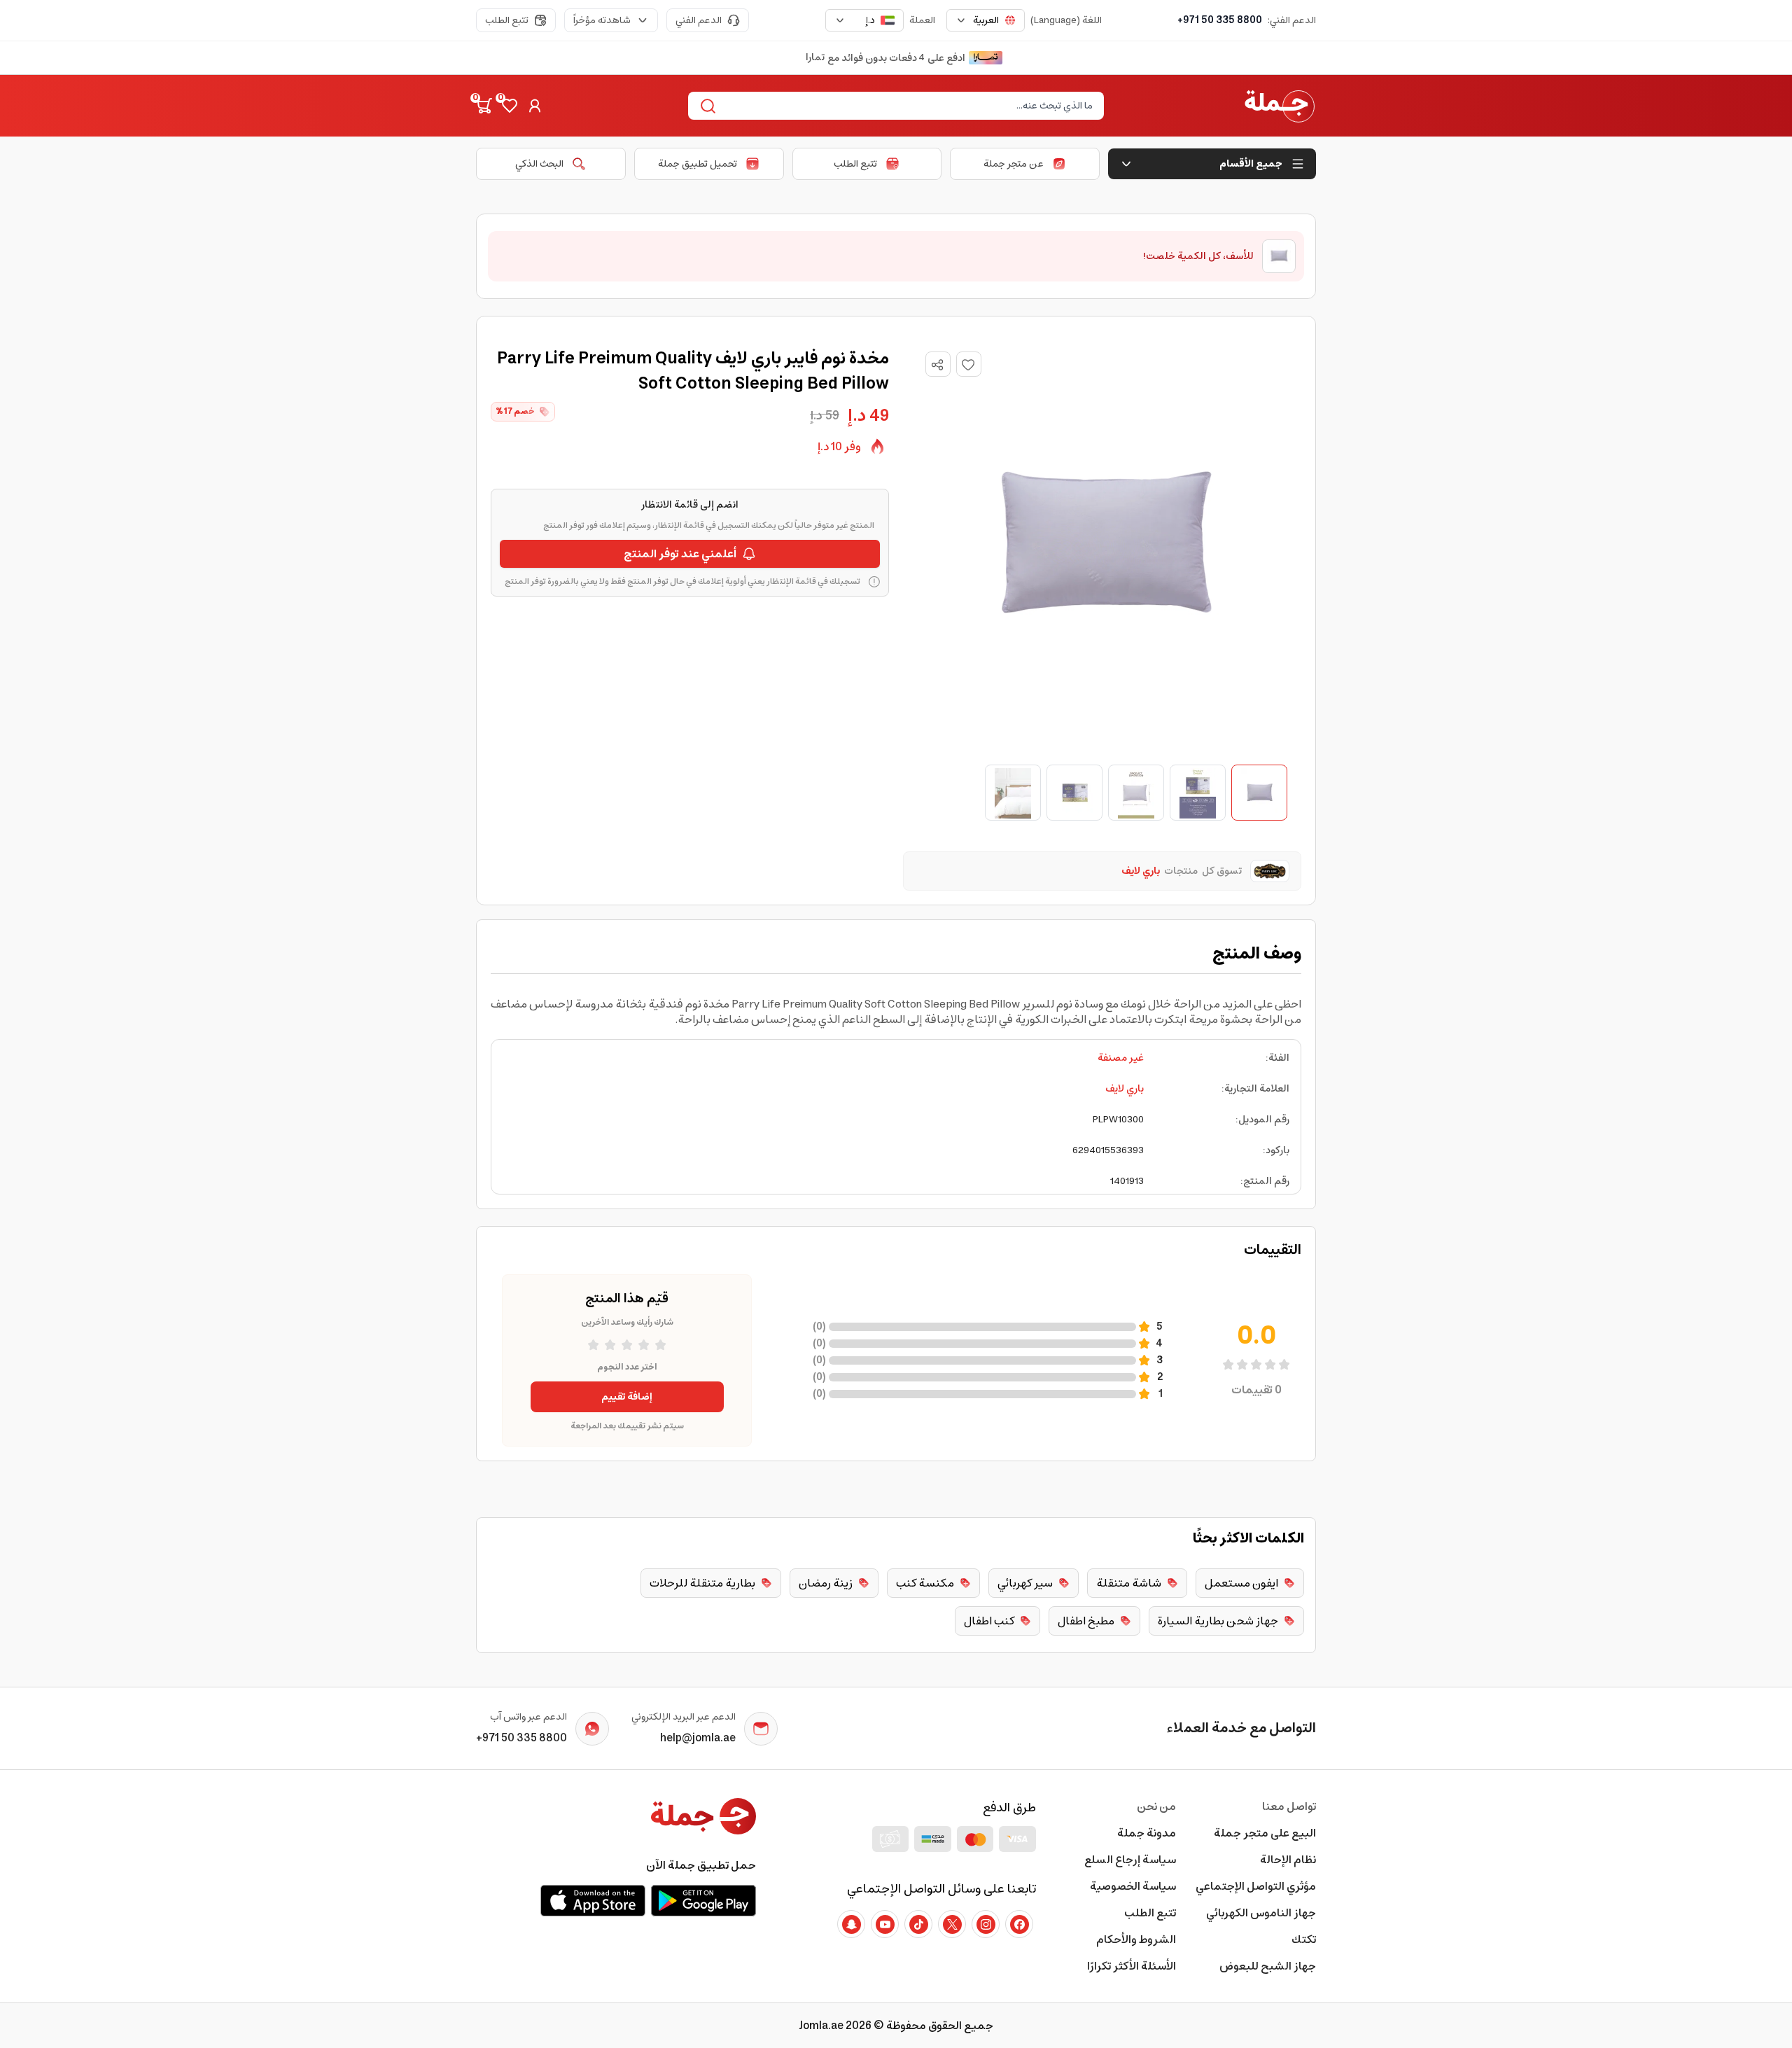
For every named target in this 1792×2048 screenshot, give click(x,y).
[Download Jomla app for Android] (703, 1900)
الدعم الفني (699, 20)
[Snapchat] (851, 1924)
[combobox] (986, 20)
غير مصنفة (1121, 1058)
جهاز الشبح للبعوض (1268, 1966)
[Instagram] (986, 1924)
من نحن (1156, 1806)
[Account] (535, 106)
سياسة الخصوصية (1133, 1886)
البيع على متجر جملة (1265, 1833)
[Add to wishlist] (969, 364)
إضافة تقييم (627, 1397)
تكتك (1304, 1939)
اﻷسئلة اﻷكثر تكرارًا (1132, 1966)
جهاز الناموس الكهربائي (1261, 1913)
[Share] (937, 365)
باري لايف (1125, 1089)
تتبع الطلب (507, 20)
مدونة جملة (1147, 1833)
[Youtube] (885, 1924)
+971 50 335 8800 (1220, 20)
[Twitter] (952, 1924)
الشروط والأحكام (1136, 1939)
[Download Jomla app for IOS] (593, 1900)
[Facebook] (1019, 1924)
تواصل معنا (1289, 1806)
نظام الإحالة (1288, 1860)
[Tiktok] (918, 1924)
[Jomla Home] (1280, 106)
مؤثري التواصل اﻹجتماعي (1256, 1886)
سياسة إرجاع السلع (1130, 1860)
